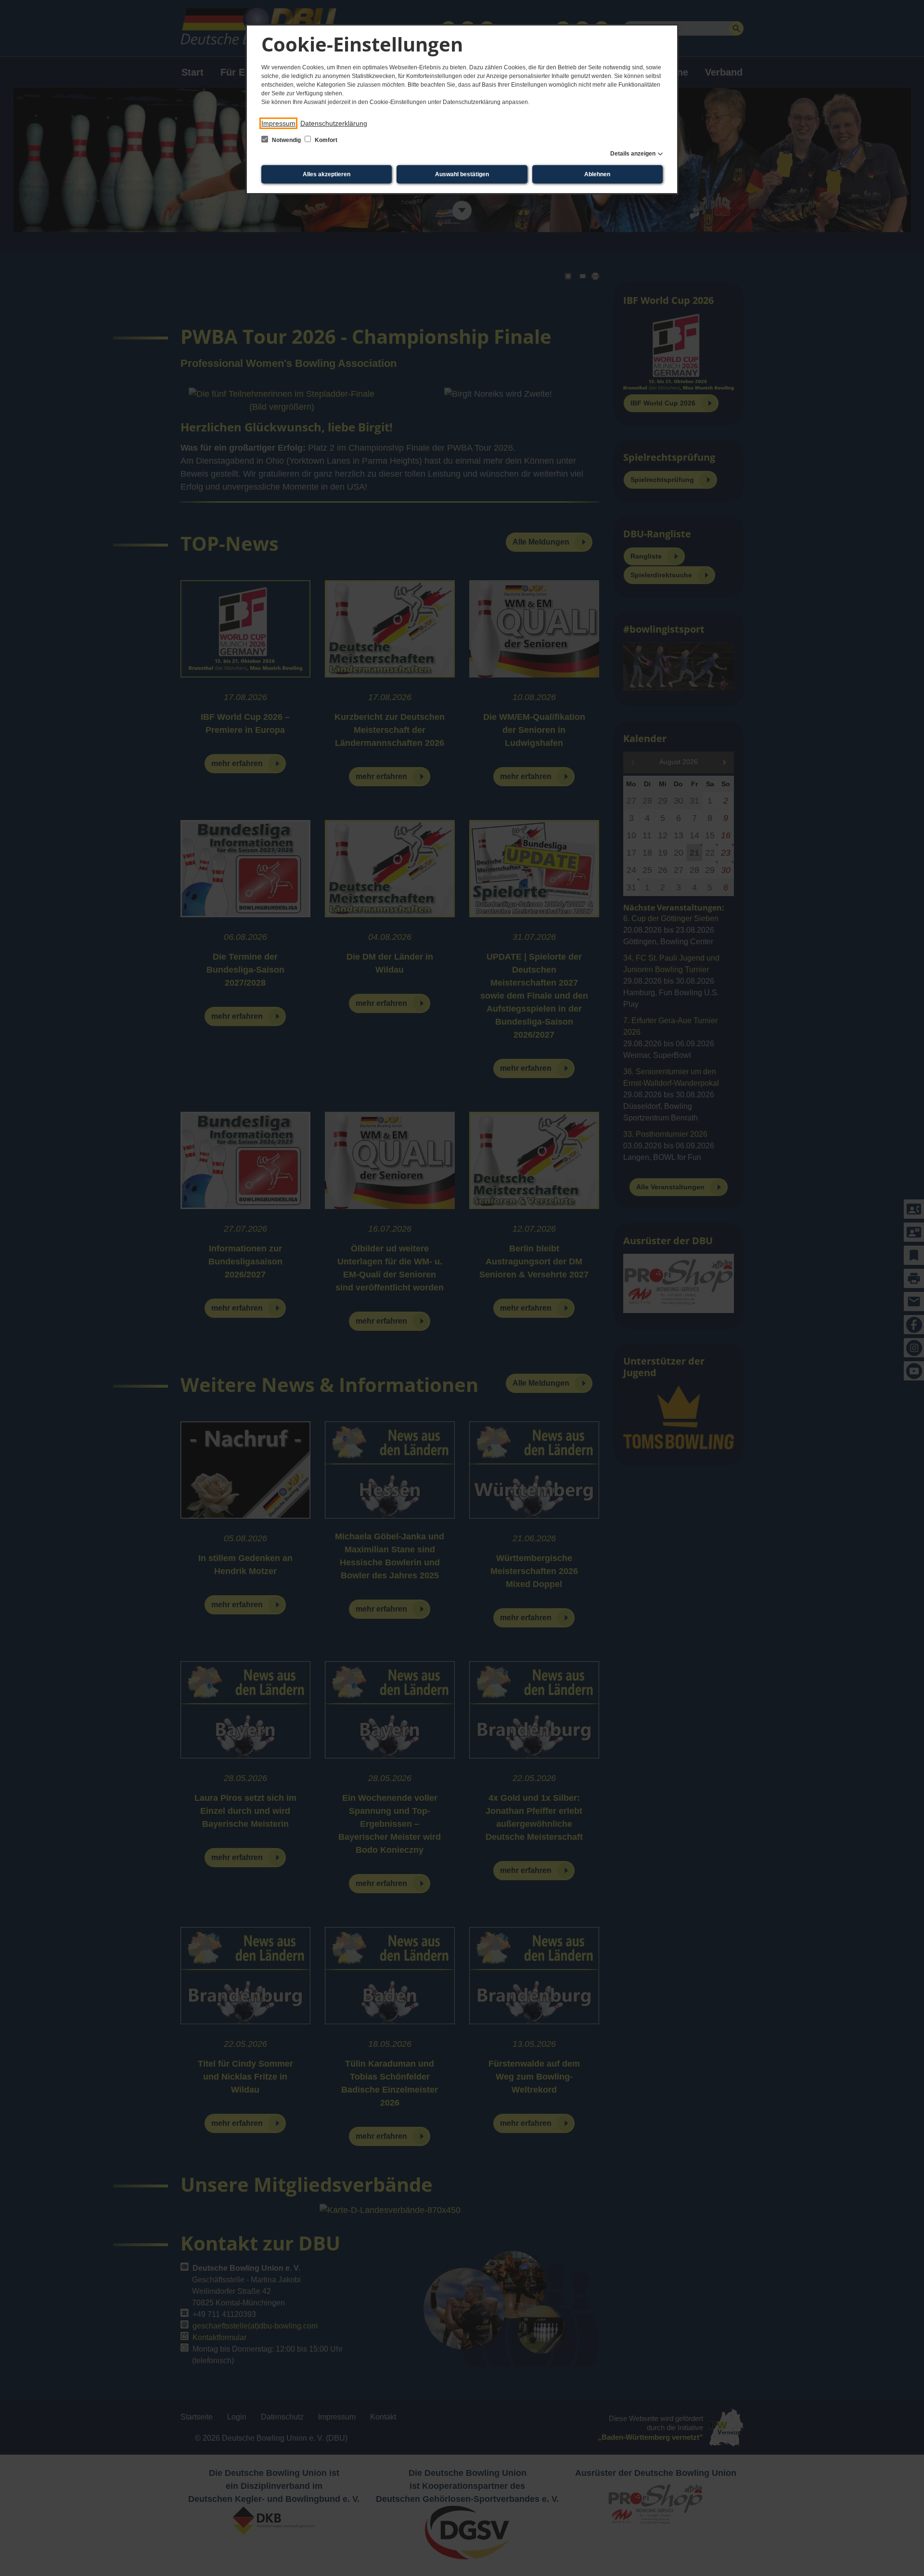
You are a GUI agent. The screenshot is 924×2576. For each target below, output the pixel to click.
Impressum (278, 123)
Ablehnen (597, 174)
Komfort (325, 140)
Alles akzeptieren (327, 174)
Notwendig (286, 140)
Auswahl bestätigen (462, 174)
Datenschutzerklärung (334, 123)
